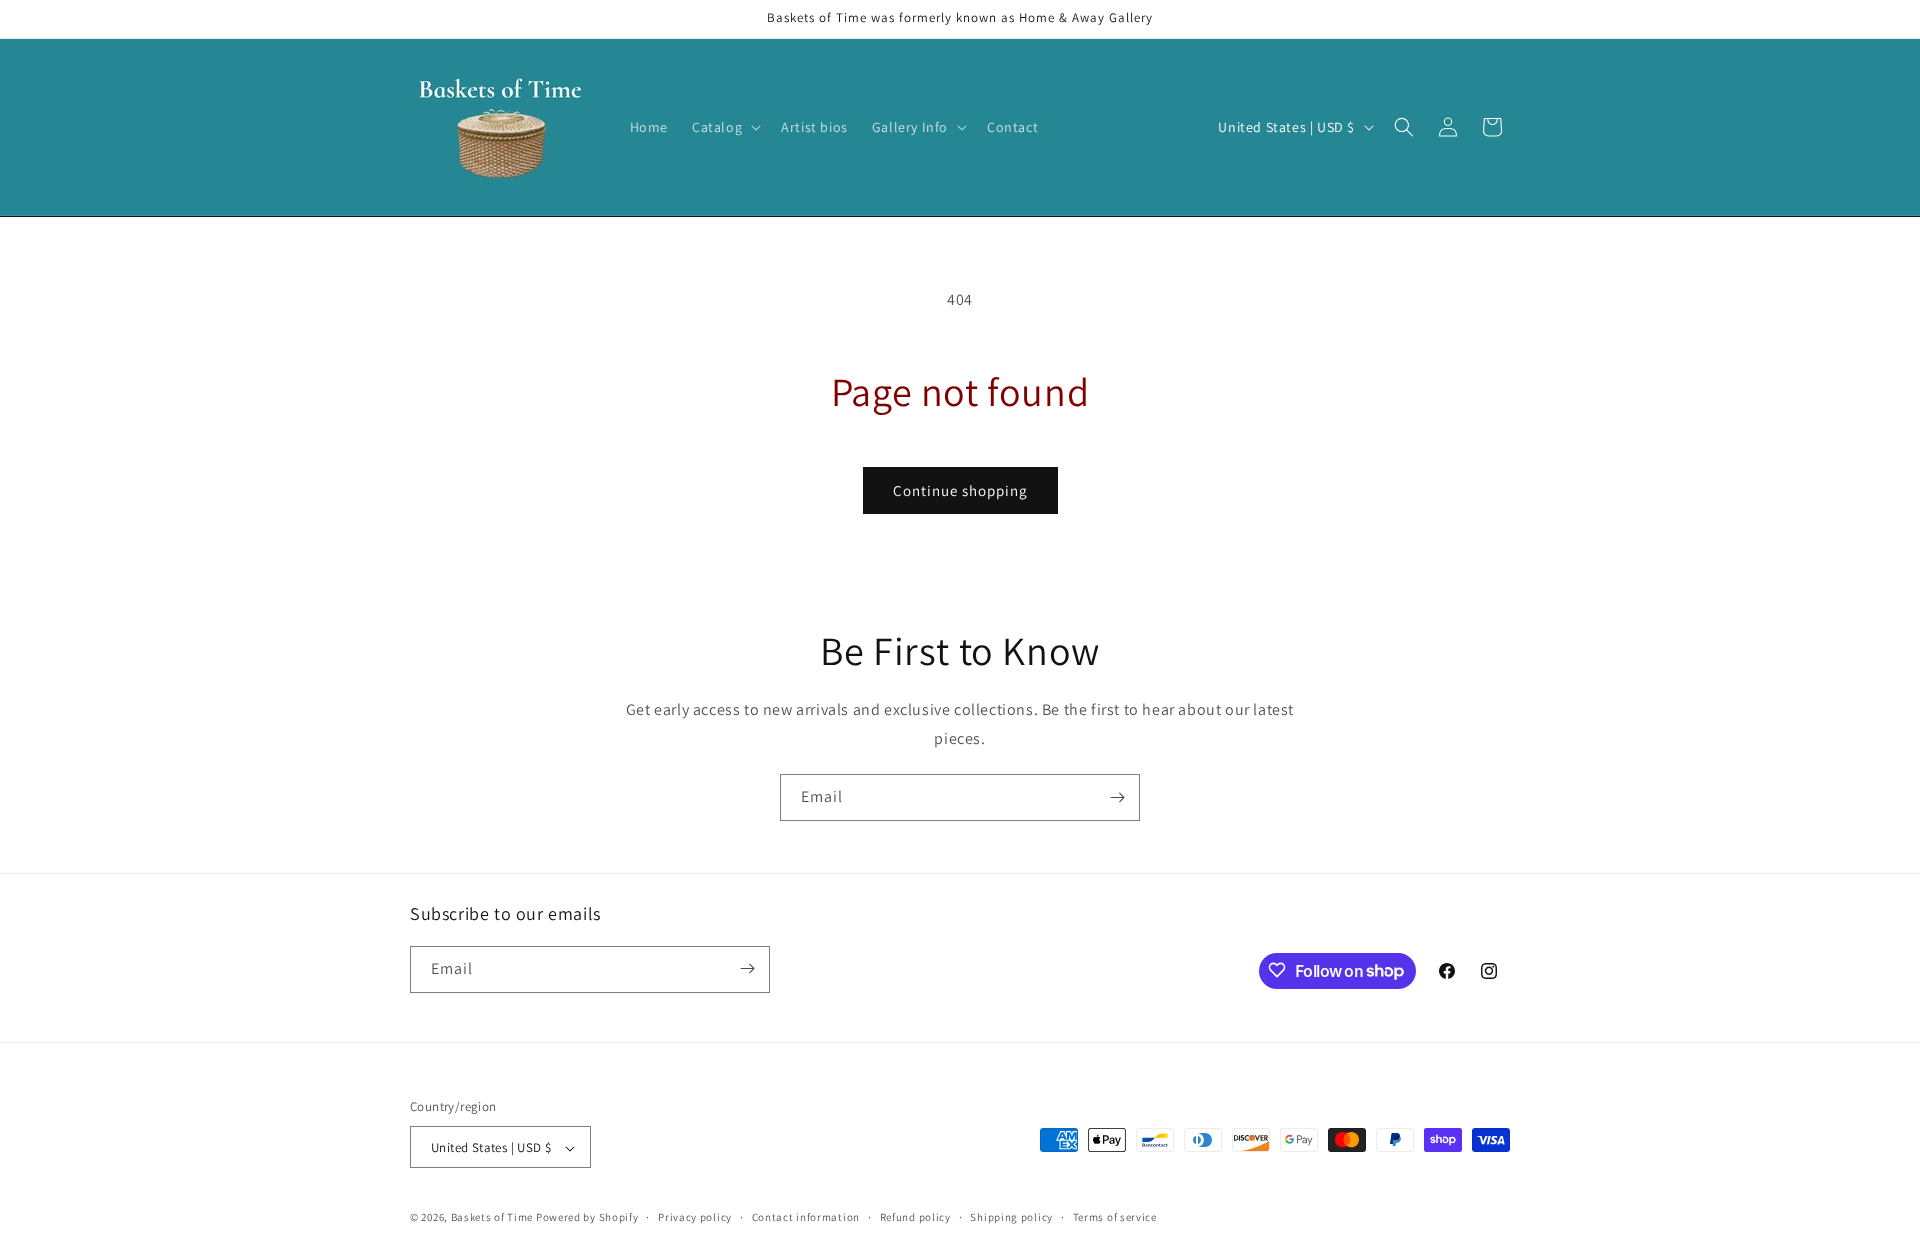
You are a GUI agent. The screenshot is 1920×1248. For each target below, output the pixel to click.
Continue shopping (960, 490)
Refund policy (915, 1217)
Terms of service (1115, 1217)
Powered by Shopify (587, 1218)
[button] (724, 127)
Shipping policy (1011, 1217)
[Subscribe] (1117, 797)
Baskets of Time (492, 1218)
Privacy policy (695, 1217)
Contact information (806, 1217)
